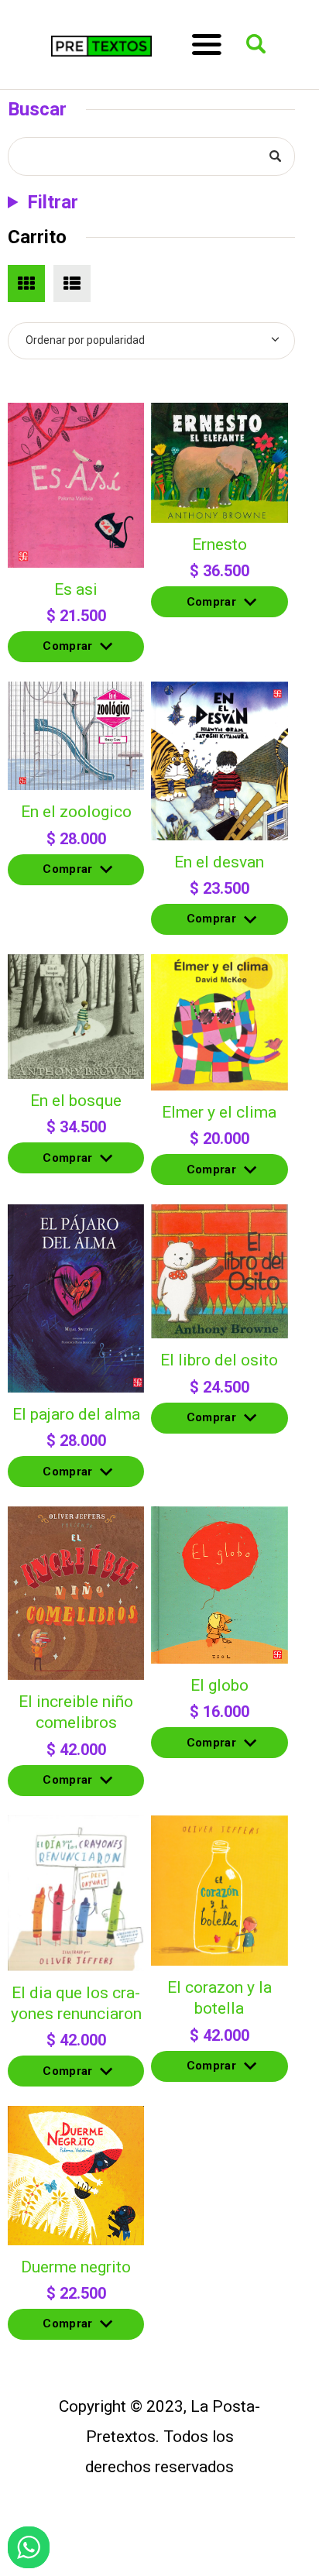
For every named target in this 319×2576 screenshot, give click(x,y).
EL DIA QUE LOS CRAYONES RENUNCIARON (76, 2003)
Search (273, 157)
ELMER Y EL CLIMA (219, 1112)
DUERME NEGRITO (76, 2267)
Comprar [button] (67, 651)
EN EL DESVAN (219, 862)
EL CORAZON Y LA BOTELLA (220, 1998)
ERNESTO (220, 544)
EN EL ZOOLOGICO (76, 812)
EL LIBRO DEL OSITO (219, 1360)
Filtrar (53, 202)
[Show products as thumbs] (26, 283)
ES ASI (76, 589)
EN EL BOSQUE (76, 1101)
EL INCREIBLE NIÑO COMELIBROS (76, 1712)
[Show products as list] (72, 283)
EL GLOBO (220, 1685)
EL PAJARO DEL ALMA (76, 1414)
